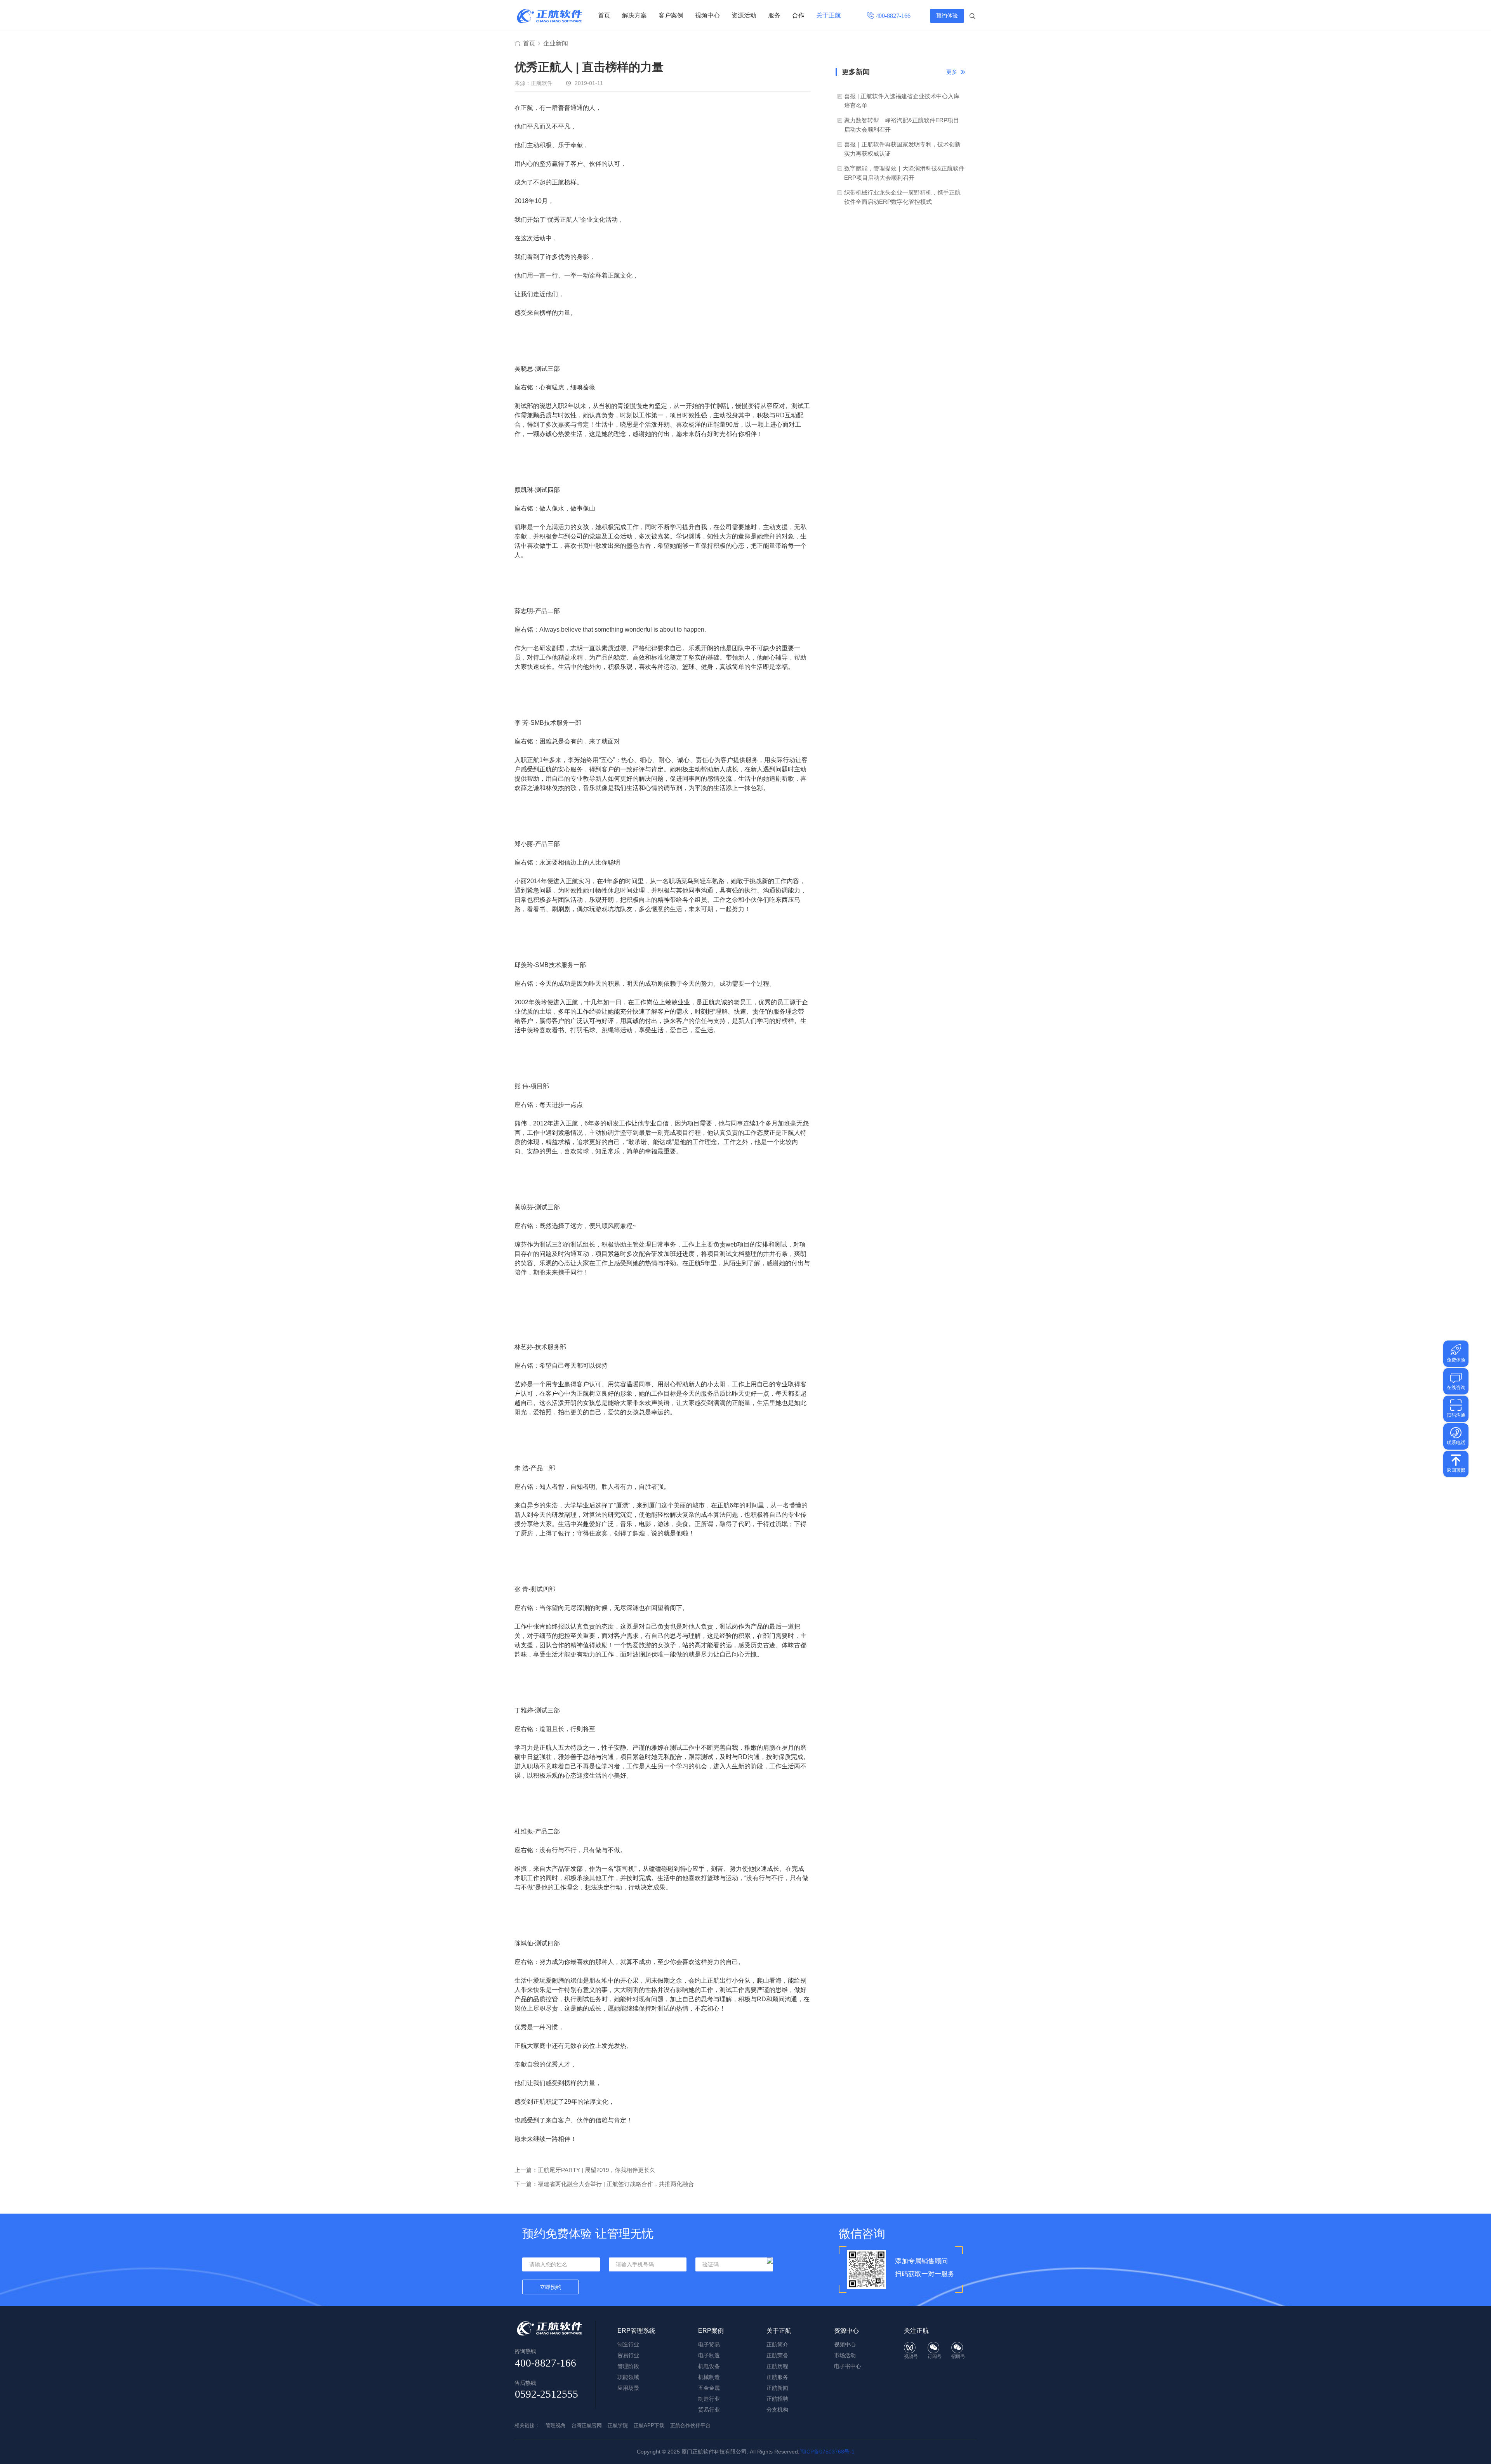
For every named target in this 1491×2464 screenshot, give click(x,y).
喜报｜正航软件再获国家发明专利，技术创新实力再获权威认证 (902, 149)
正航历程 (777, 2366)
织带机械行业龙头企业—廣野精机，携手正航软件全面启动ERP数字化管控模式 (902, 197)
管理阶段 (628, 2366)
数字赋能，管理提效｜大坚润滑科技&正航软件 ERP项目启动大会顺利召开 (904, 173)
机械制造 (709, 2377)
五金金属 (709, 2388)
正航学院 (618, 2425)
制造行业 (628, 2344)
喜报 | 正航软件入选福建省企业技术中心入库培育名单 (902, 101)
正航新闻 (777, 2388)
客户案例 (671, 15)
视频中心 (707, 15)
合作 (798, 15)
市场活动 (845, 2355)
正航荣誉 (777, 2355)
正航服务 (777, 2377)
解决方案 (634, 15)
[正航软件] (549, 16)
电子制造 (709, 2355)
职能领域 (628, 2377)
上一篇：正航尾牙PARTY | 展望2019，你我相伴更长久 (585, 2170)
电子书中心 (848, 2366)
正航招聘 (777, 2399)
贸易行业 (628, 2355)
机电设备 (709, 2366)
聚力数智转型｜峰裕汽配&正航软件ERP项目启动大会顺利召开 (902, 125)
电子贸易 (709, 2344)
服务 (774, 15)
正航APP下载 (649, 2425)
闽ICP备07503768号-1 (827, 2452)
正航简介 (777, 2344)
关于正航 (829, 15)
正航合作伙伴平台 (690, 2425)
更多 (952, 72)
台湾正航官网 (587, 2425)
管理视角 (556, 2425)
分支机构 (777, 2410)
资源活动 (744, 15)
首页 (604, 15)
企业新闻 (556, 43)
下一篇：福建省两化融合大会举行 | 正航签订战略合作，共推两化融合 (604, 2184)
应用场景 (628, 2388)
